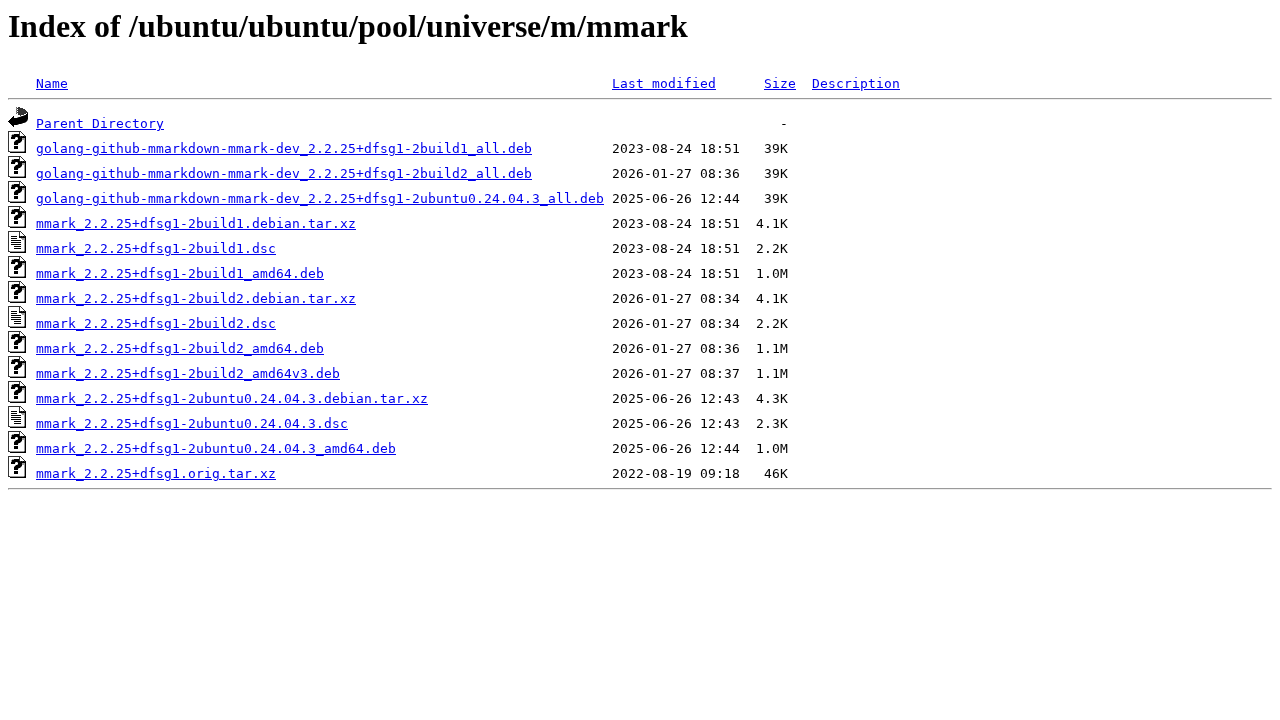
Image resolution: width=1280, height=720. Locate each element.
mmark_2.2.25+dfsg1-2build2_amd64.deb (180, 348)
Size (780, 83)
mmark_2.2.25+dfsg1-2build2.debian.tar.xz (196, 298)
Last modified (664, 83)
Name (52, 83)
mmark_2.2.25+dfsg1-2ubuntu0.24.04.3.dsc (192, 423)
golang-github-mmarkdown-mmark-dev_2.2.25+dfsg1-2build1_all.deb (284, 148)
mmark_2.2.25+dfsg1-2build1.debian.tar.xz (196, 223)
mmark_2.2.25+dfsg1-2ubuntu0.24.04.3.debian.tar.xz (232, 398)
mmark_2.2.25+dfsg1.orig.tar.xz (156, 473)
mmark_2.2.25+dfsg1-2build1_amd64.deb (180, 273)
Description (856, 83)
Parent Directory (100, 123)
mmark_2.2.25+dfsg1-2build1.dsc (156, 248)
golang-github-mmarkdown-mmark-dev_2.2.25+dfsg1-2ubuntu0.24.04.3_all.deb (320, 198)
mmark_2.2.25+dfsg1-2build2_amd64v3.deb (188, 373)
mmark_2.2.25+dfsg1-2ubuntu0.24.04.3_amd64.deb (216, 448)
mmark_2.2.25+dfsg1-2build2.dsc (156, 323)
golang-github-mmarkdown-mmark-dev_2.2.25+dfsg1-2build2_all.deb (284, 173)
